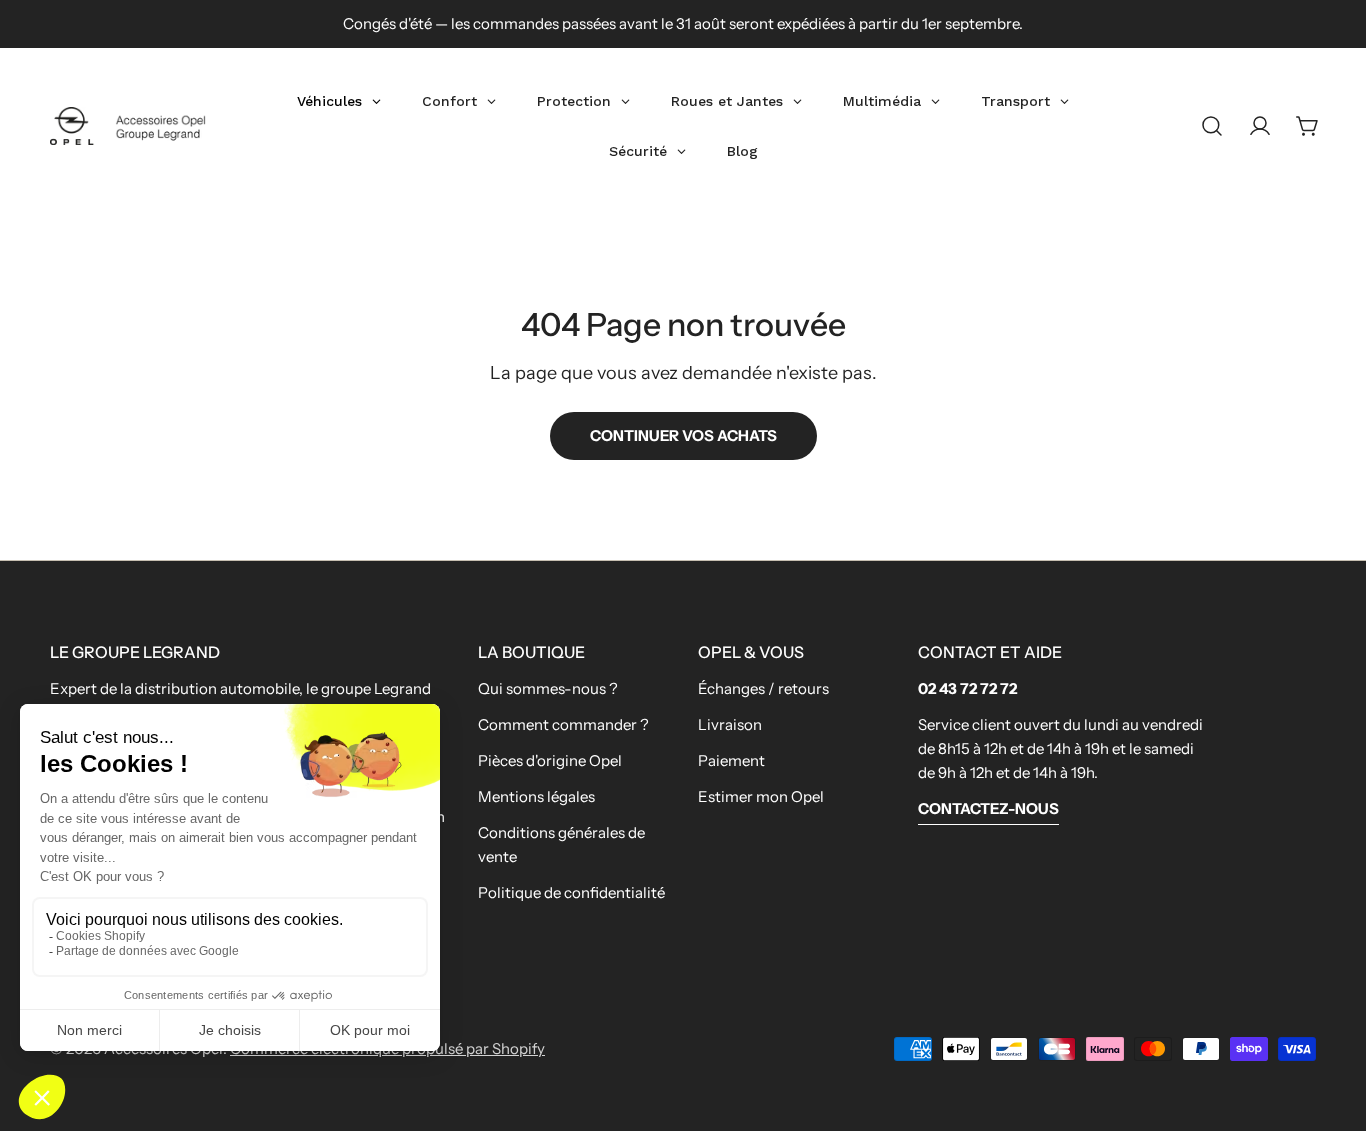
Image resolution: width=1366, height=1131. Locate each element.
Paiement (731, 760)
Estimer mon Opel (761, 796)
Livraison (730, 724)
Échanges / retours (763, 688)
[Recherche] (1212, 126)
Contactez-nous (988, 808)
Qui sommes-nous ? (548, 688)
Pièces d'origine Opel (550, 760)
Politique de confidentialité (571, 892)
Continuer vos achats (683, 435)
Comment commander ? (563, 724)
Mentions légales (536, 796)
